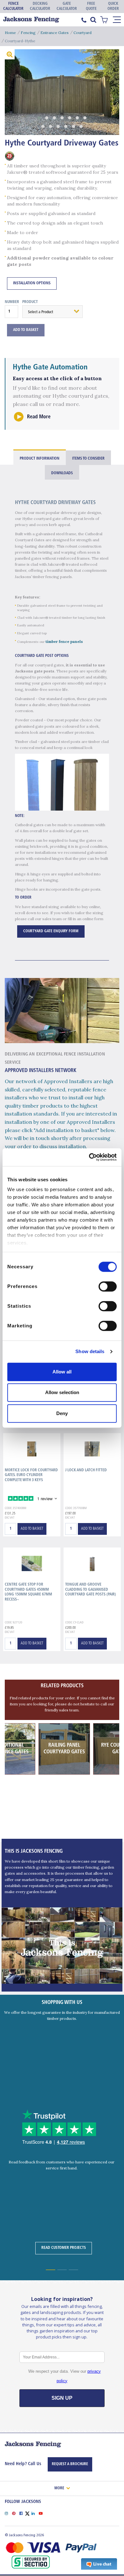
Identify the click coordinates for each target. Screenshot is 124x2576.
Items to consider (88, 459)
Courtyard (83, 33)
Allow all (62, 1372)
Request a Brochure (70, 2464)
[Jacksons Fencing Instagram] (8, 2513)
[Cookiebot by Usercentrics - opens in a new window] (89, 1157)
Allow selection (62, 1392)
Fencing (28, 33)
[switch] (108, 1286)
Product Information (40, 459)
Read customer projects (64, 2248)
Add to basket (32, 1529)
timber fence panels (64, 641)
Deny (62, 1413)
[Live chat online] (99, 2564)
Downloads (62, 473)
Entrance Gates (55, 33)
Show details (90, 1351)
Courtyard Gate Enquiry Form (51, 931)
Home (10, 33)
